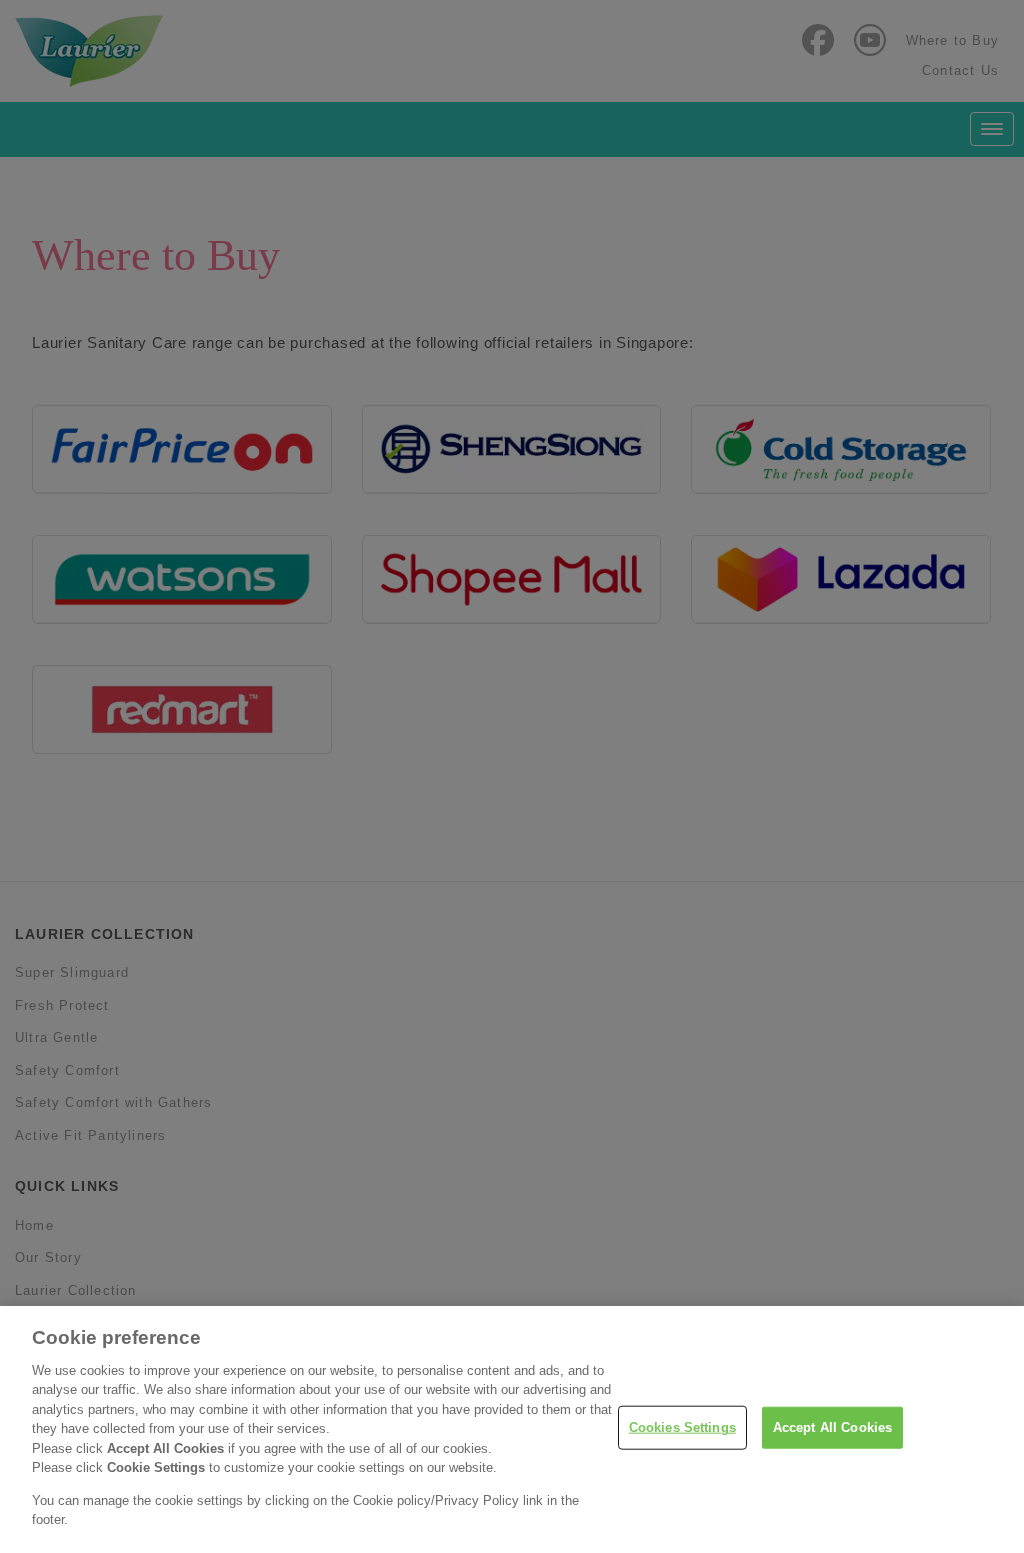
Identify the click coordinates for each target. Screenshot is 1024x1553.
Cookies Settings (682, 1427)
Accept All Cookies (832, 1427)
